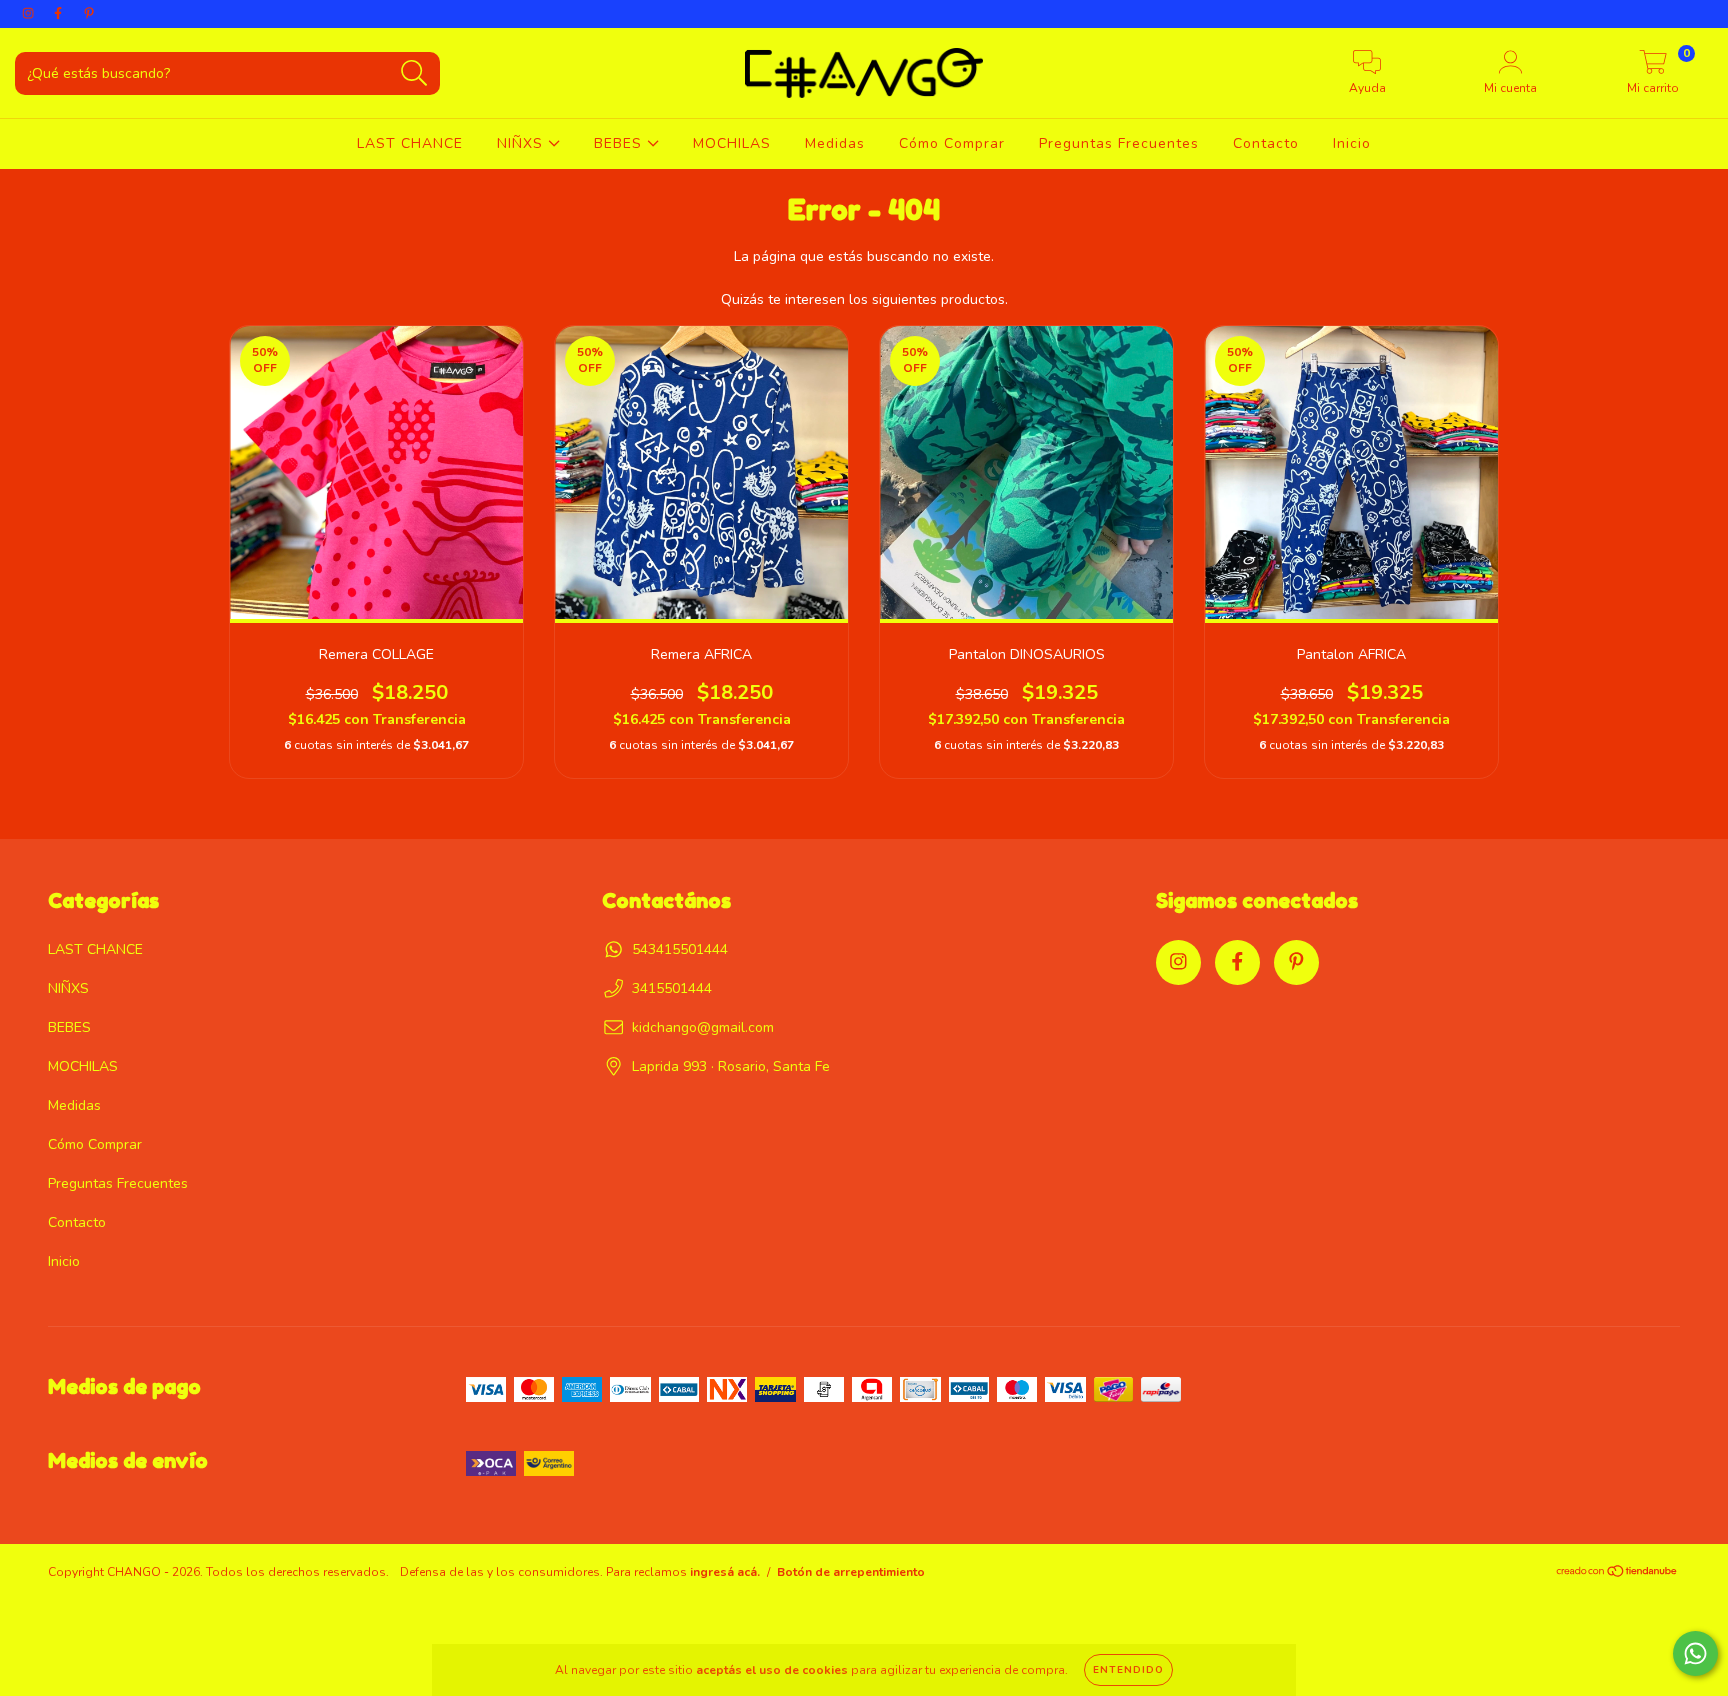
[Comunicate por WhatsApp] (1695, 1653)
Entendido (1128, 1670)
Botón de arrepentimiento (851, 1572)
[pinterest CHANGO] (89, 13)
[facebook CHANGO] (60, 13)
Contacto (1266, 143)
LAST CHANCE (410, 143)
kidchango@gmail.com (703, 1027)
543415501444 (680, 949)
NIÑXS (522, 143)
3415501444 (672, 988)
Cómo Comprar (952, 143)
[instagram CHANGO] (30, 13)
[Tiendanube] (1617, 1574)
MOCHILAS (732, 143)
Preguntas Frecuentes (1119, 143)
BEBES (620, 143)
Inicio (1352, 143)
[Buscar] (414, 73)
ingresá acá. (725, 1572)
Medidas (835, 143)
